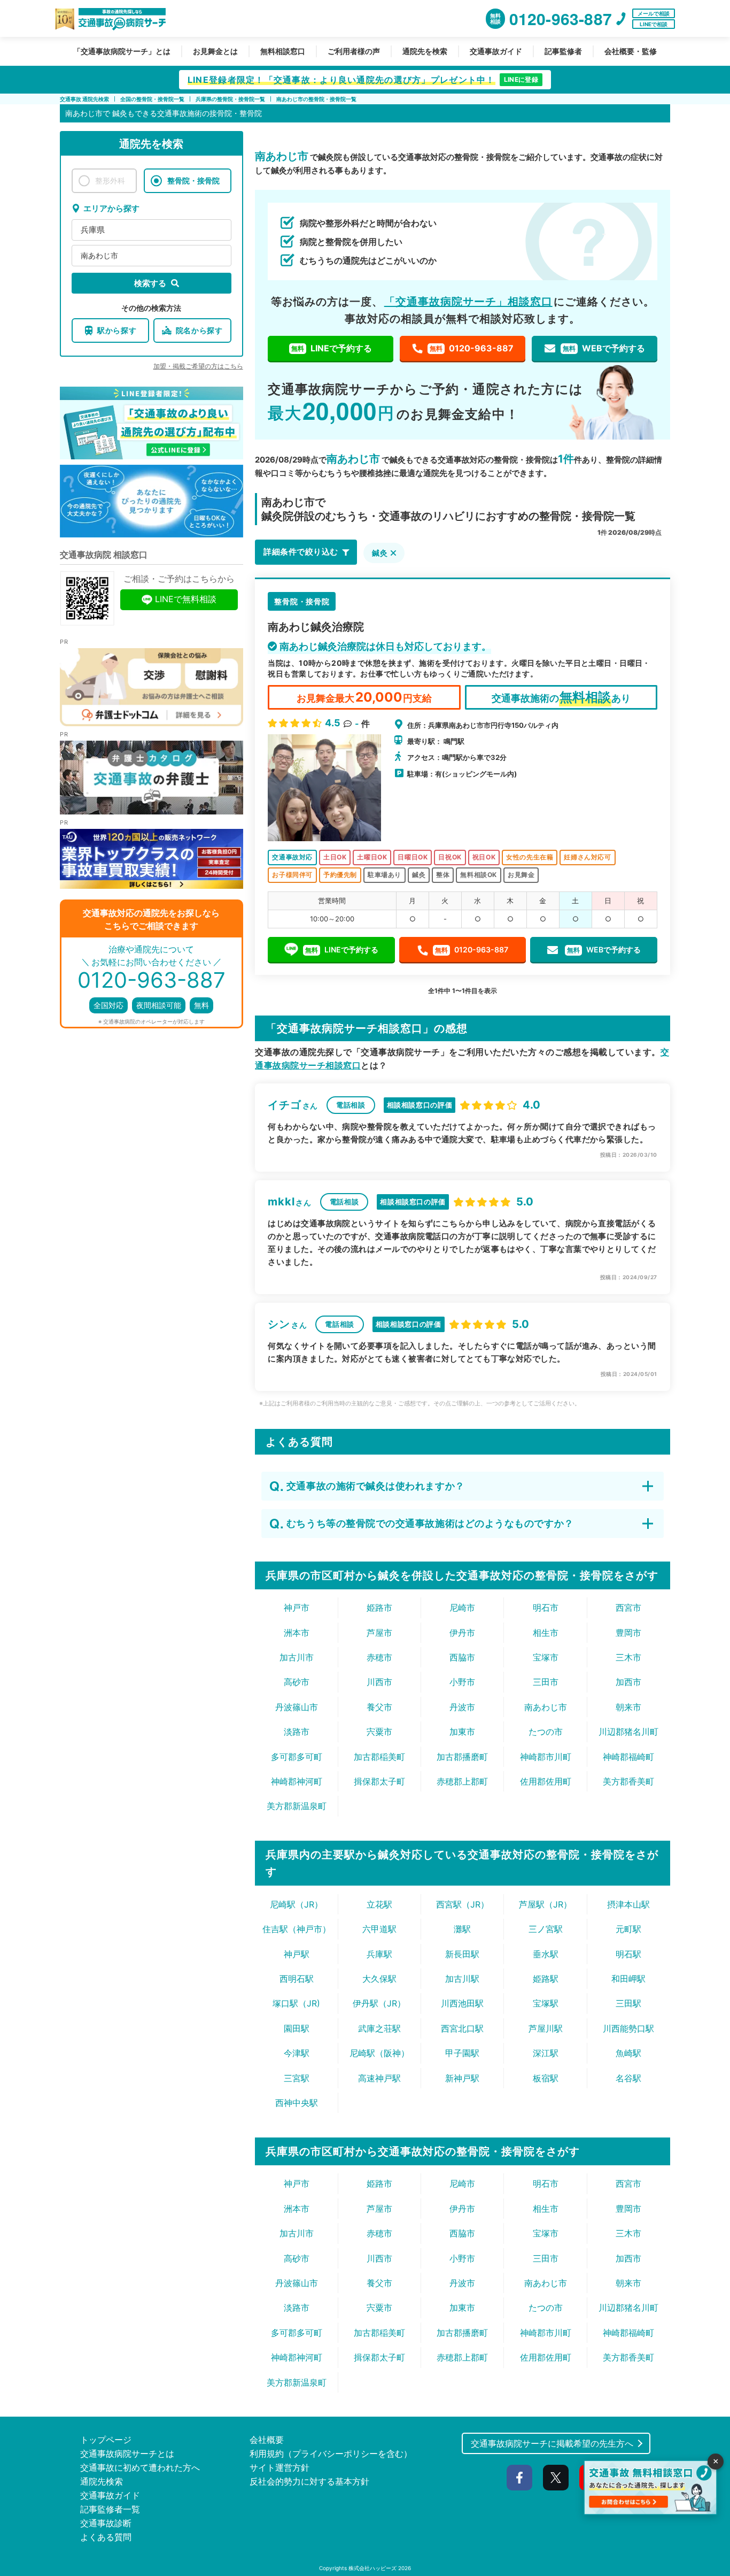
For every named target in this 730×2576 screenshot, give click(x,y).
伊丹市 (462, 1633)
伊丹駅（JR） (379, 2003)
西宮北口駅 (462, 2028)
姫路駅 (546, 1979)
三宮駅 (297, 2078)
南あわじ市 (99, 255)
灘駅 (462, 1929)
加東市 (462, 1732)
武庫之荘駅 (379, 2028)
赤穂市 (379, 1657)
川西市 (379, 1682)
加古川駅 (462, 1979)
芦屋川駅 (546, 2028)
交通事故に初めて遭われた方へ (140, 2467)
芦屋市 (379, 1633)
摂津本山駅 (628, 1904)
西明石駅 (297, 1979)
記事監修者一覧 (110, 2509)
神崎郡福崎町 (628, 1757)
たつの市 (546, 1732)
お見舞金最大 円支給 (364, 697)
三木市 (628, 1657)
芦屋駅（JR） (545, 1904)
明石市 (546, 1608)
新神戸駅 (462, 2078)
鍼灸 (380, 553)
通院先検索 (102, 2481)
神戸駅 (297, 1954)
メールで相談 (654, 13)
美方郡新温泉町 (297, 1806)
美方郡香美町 (628, 1781)
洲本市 (297, 1633)
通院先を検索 (425, 51)
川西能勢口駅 (628, 2028)
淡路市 (297, 1732)
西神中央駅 (297, 2103)
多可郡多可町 (297, 1757)
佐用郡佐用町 (546, 1781)
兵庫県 (93, 230)
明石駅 (628, 1954)
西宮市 (628, 1608)
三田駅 (628, 2003)
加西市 (628, 1682)
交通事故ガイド (496, 51)
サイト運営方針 (279, 2467)
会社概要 (267, 2440)
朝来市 (628, 1707)
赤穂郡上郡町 (462, 1781)
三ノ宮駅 (546, 1929)
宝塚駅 (546, 2003)
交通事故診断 (106, 2523)
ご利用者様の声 (354, 51)
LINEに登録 (521, 79)
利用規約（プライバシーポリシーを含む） (331, 2454)
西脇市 (462, 1657)
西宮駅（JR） (463, 1904)
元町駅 (628, 1929)
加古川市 (297, 1657)
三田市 (546, 1682)
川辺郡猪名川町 (628, 1732)
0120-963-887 (472, 348)
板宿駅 (546, 2078)
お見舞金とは (215, 51)
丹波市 (462, 1707)
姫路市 (379, 1608)
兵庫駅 (379, 1954)
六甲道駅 (379, 1929)
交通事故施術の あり (561, 697)
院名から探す (199, 330)
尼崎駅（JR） (296, 1904)
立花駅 (379, 1904)
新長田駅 (462, 1954)
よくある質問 (106, 2537)
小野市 (462, 1682)
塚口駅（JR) (296, 2003)
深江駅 (546, 2053)
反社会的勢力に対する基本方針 (309, 2481)
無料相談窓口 (283, 51)
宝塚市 (546, 1657)
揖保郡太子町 (379, 1781)
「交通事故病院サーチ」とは (122, 51)
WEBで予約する (604, 348)
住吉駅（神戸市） (297, 1929)
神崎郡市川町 (546, 1757)
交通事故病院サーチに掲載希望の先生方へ (552, 2443)
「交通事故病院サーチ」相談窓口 (468, 302)
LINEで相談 (654, 24)
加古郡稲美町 (379, 1757)
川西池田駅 (462, 2003)
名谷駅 (628, 2078)
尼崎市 (462, 1608)
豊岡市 (628, 1633)
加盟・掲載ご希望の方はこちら (198, 366)
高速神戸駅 (379, 2078)
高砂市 (297, 1682)
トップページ (106, 2440)
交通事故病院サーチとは (127, 2454)
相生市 (546, 1633)
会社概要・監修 (631, 51)
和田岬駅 (628, 1979)
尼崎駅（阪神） (379, 2053)
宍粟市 (379, 1732)
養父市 (379, 1707)
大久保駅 (379, 1979)
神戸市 (297, 1608)
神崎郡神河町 (297, 1781)
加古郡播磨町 (462, 1757)
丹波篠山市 (297, 1707)
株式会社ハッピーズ (372, 2568)
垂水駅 (546, 1954)
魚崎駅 (628, 2053)
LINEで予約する (332, 348)
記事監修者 (563, 51)
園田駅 (297, 2028)
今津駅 (297, 2053)
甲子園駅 (462, 2053)
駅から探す (117, 330)
